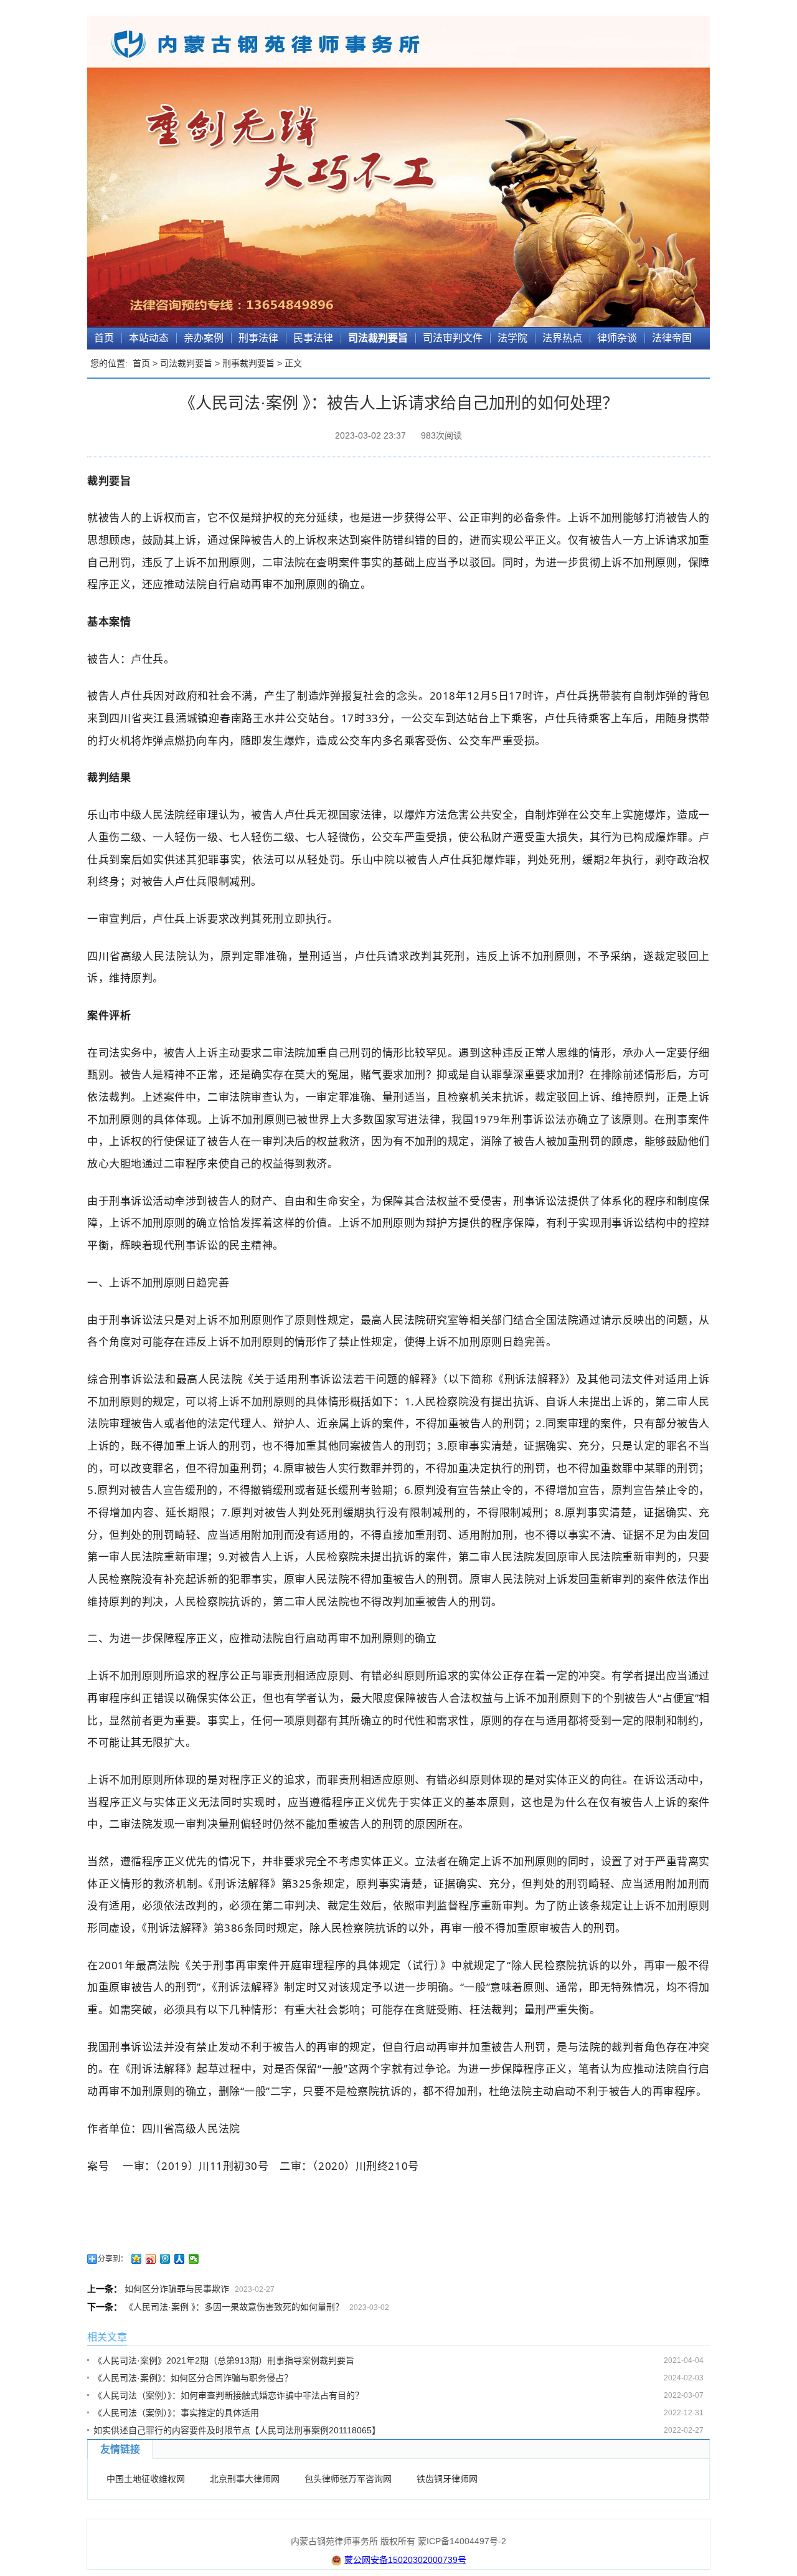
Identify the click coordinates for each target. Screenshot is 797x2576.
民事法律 (313, 338)
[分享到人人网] (180, 2259)
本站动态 (149, 338)
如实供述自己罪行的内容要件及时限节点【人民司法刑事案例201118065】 (237, 2430)
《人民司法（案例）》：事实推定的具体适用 (176, 2413)
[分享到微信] (194, 2259)
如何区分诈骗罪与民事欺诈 (177, 2289)
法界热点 (562, 338)
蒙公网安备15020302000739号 (405, 2560)
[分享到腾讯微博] (165, 2259)
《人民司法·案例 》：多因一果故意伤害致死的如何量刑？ (234, 2307)
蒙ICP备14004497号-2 (462, 2541)
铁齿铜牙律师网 (447, 2479)
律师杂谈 (617, 338)
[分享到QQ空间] (137, 2259)
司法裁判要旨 (378, 338)
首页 (104, 338)
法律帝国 (672, 338)
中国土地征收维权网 (146, 2479)
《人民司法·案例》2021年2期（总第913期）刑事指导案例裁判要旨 (224, 2360)
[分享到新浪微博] (151, 2259)
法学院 (512, 338)
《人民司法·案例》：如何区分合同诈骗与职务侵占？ (193, 2378)
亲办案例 (204, 338)
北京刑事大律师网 (245, 2479)
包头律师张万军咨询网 (348, 2479)
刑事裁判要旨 (248, 363)
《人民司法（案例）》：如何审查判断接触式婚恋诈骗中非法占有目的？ (229, 2395)
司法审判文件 (453, 338)
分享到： (113, 2259)
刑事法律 (258, 338)
